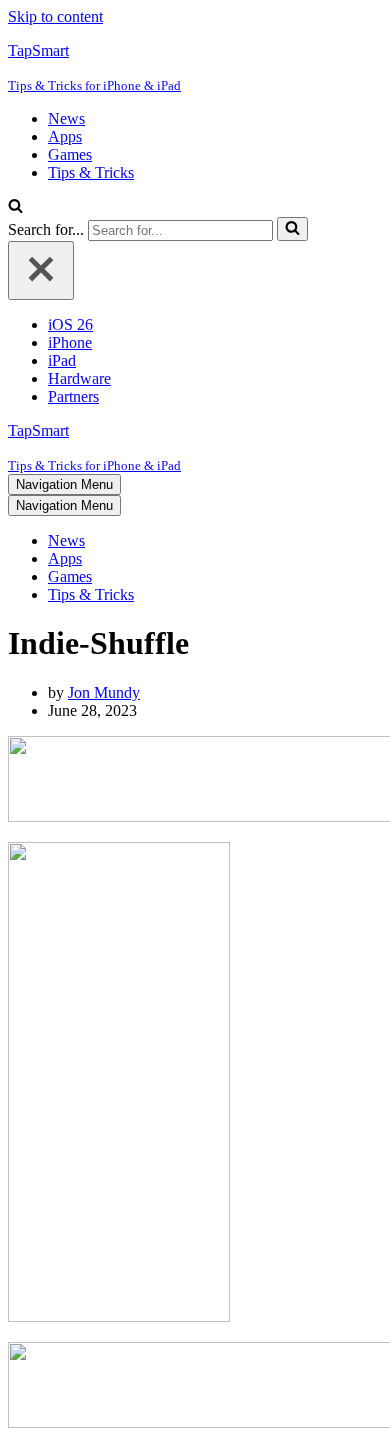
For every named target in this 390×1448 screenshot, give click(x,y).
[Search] (15, 207)
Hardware (79, 378)
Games (70, 154)
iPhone (70, 342)
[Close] (41, 270)
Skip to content (55, 16)
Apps (65, 136)
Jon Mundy (104, 692)
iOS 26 (70, 324)
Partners (73, 396)
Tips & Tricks (91, 172)
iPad (62, 360)
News (66, 118)
